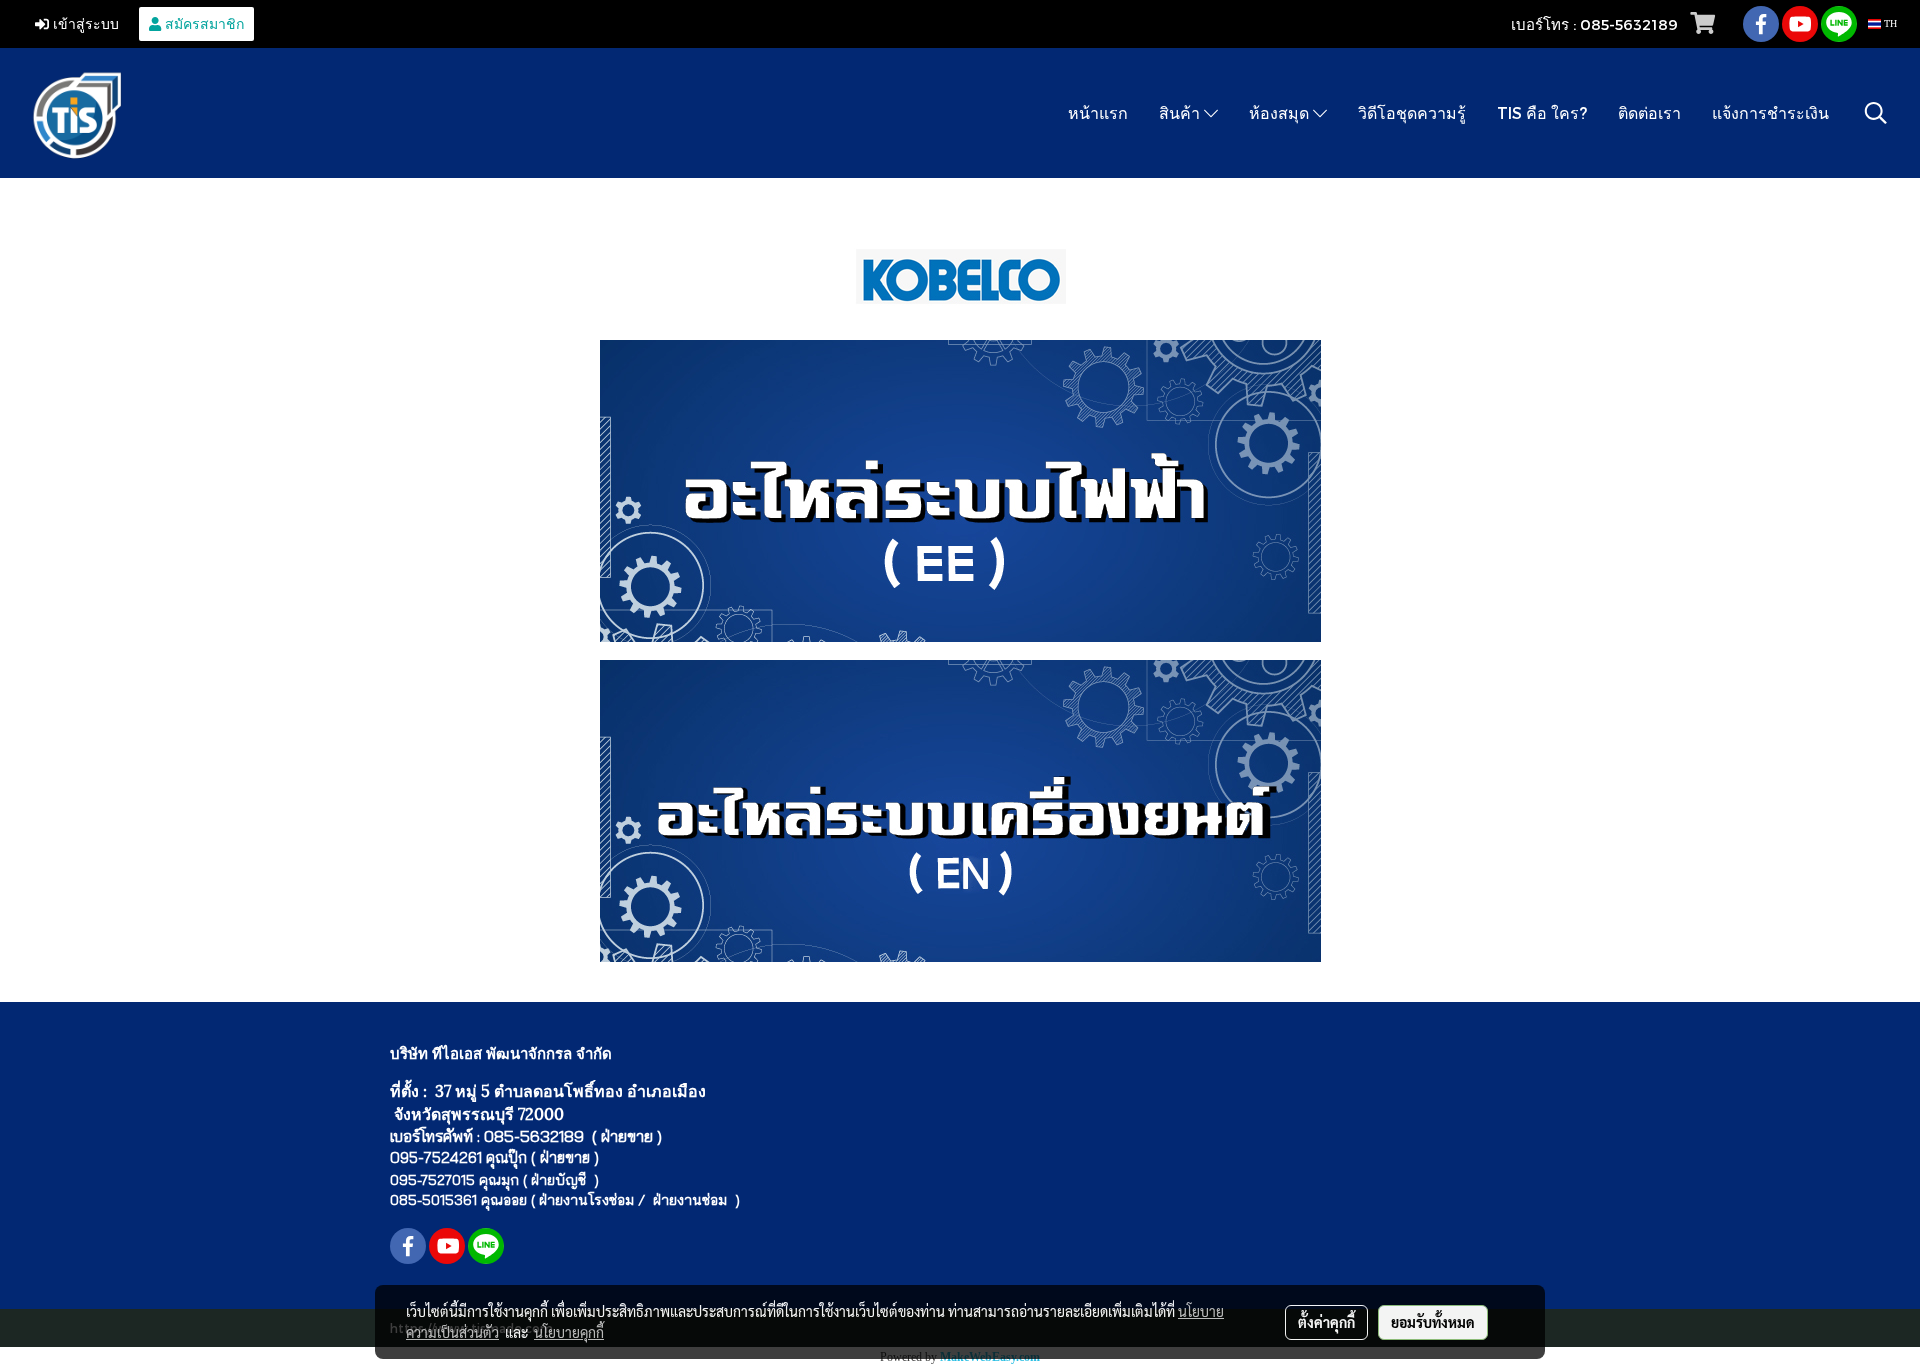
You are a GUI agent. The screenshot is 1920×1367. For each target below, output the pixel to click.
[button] (1876, 113)
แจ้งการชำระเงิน (1770, 112)
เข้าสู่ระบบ (84, 23)
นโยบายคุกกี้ (569, 1332)
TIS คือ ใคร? (1542, 112)
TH (1889, 23)
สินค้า (1181, 112)
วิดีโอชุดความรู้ (1412, 112)
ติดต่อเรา (1649, 112)
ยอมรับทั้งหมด (1433, 1322)
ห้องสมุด (1281, 112)
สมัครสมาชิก (202, 23)
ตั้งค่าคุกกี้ (1326, 1322)
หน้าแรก (1098, 112)
